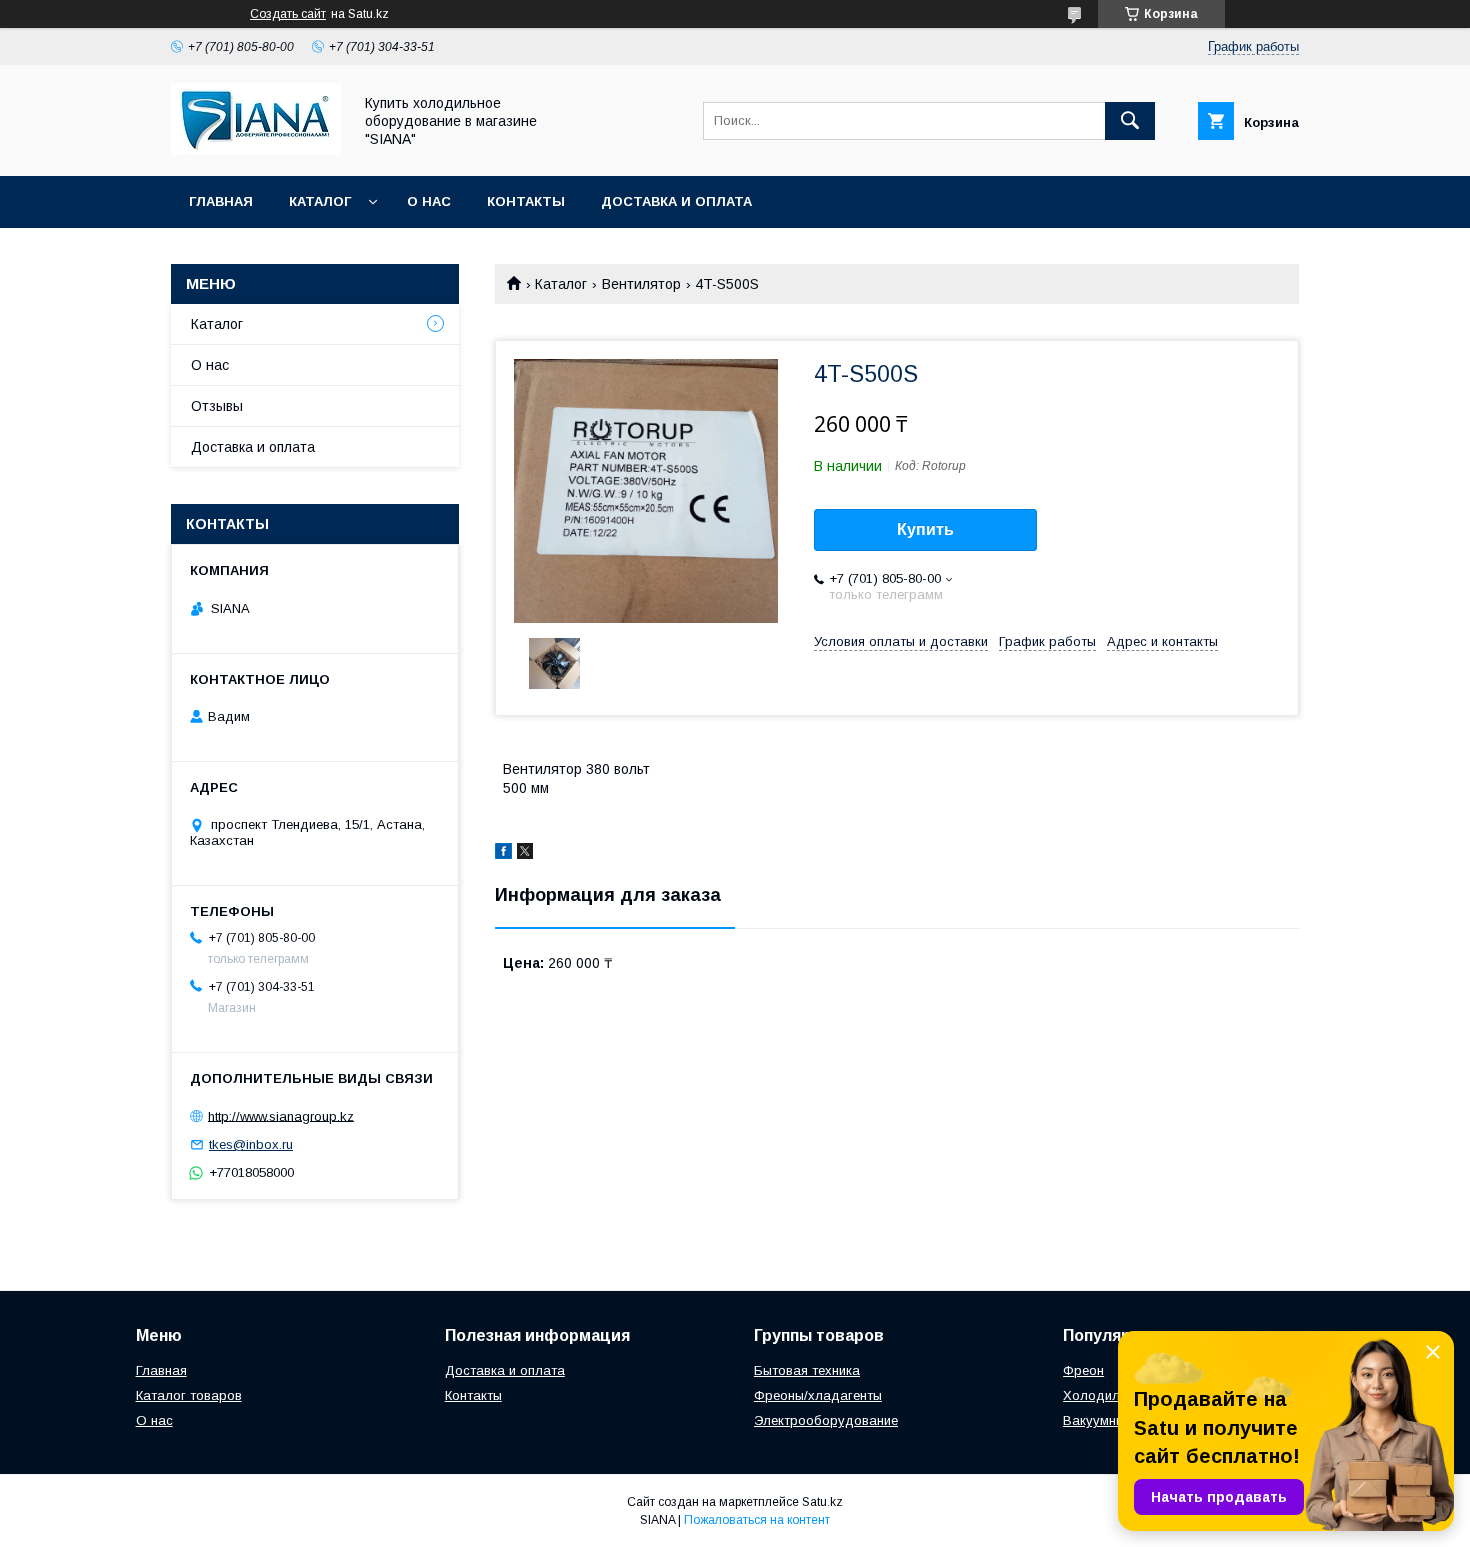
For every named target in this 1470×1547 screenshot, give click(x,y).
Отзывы (217, 406)
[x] (525, 854)
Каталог (320, 201)
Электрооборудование (826, 1420)
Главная (221, 201)
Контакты (526, 201)
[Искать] (1130, 121)
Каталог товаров (189, 1395)
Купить (925, 529)
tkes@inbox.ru (251, 1144)
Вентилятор (641, 284)
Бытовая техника (807, 1370)
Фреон (1083, 1370)
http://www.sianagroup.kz (281, 1115)
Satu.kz (822, 1502)
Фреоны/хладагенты (818, 1395)
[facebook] (503, 854)
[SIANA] (256, 150)
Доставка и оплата (676, 201)
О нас (429, 201)
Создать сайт (288, 14)
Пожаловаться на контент (757, 1520)
